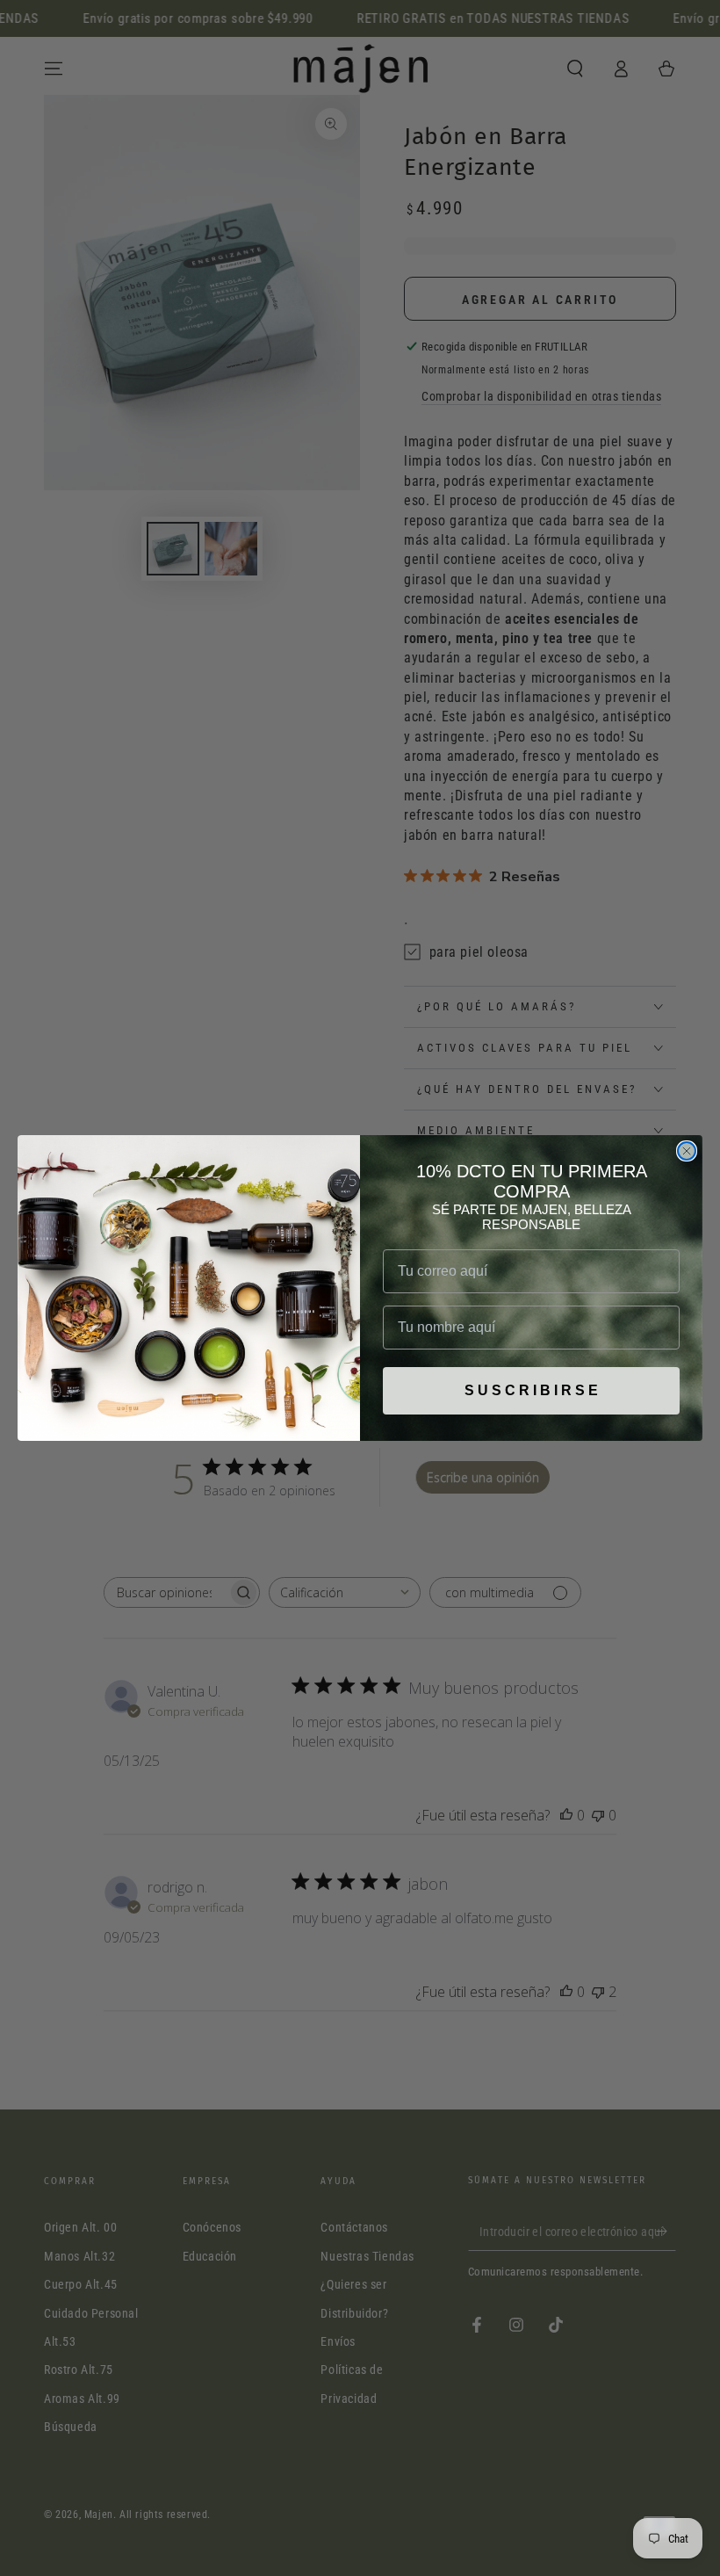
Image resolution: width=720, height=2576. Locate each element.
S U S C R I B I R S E (531, 1390)
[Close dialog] (687, 1151)
